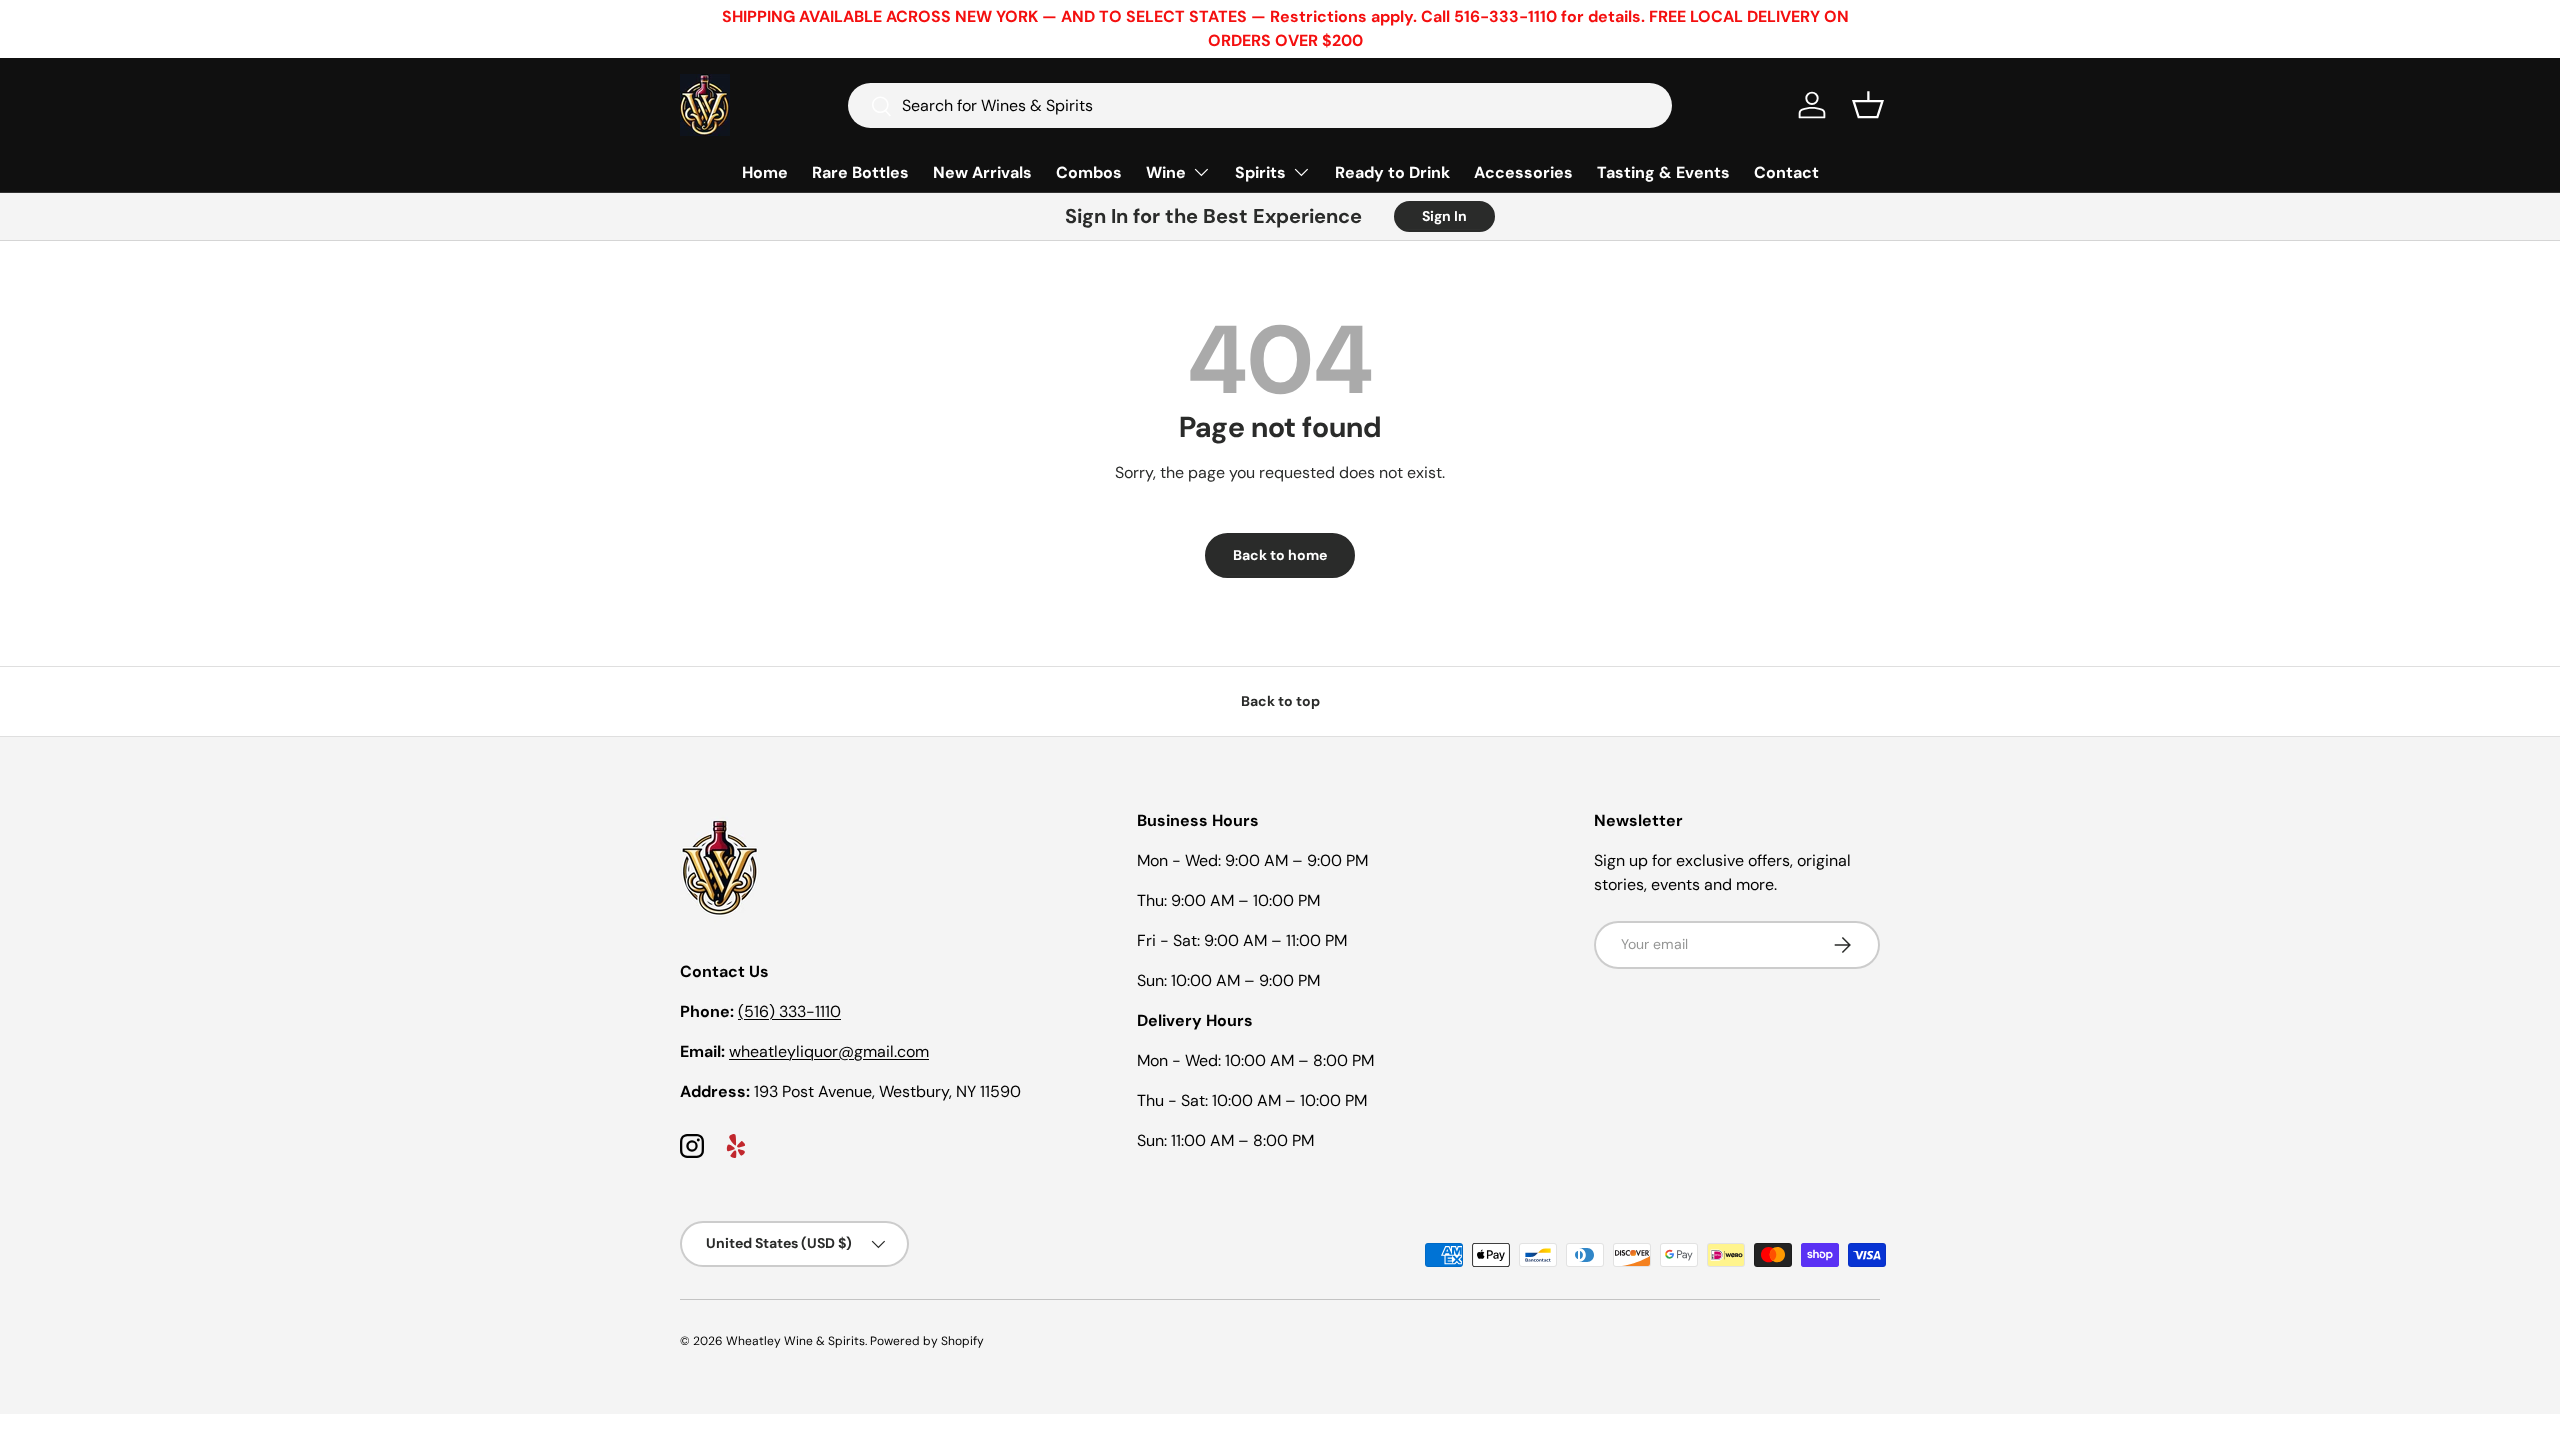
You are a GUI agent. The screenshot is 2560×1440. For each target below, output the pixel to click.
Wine (1166, 172)
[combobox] (1260, 105)
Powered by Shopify (927, 1341)
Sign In (1444, 216)
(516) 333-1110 (789, 1011)
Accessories (1523, 172)
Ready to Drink (1392, 172)
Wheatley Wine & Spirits (795, 1341)
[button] (1868, 105)
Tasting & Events (1663, 172)
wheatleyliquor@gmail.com (829, 1051)
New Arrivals (982, 172)
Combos (1089, 172)
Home (765, 172)
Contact (1786, 172)
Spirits (1260, 172)
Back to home (1280, 555)
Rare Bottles (860, 172)
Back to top (1280, 701)
